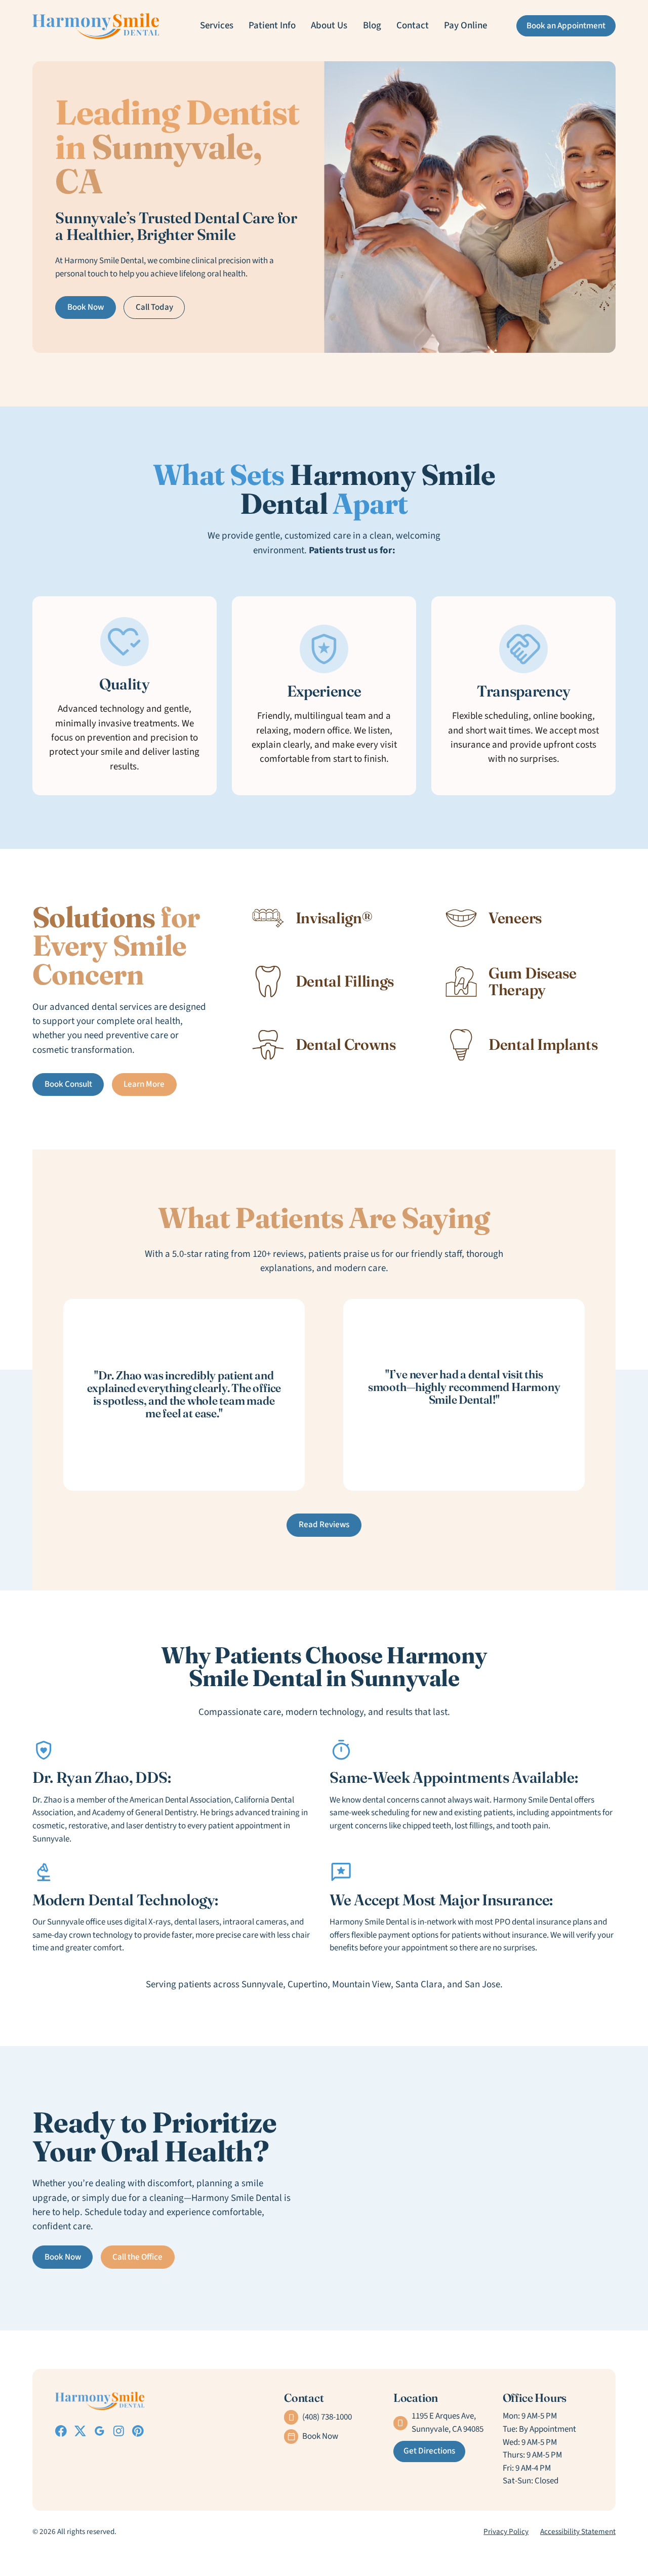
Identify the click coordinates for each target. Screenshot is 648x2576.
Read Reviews (324, 1525)
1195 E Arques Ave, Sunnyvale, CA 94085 (448, 2423)
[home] (96, 26)
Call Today (154, 307)
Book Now (86, 307)
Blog (372, 26)
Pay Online (465, 26)
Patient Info (272, 26)
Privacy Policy (506, 2531)
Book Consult (68, 1084)
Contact (413, 26)
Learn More (144, 1084)
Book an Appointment (566, 26)
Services (217, 26)
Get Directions (429, 2451)
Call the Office (137, 2257)
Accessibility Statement (578, 2531)
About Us (329, 26)
